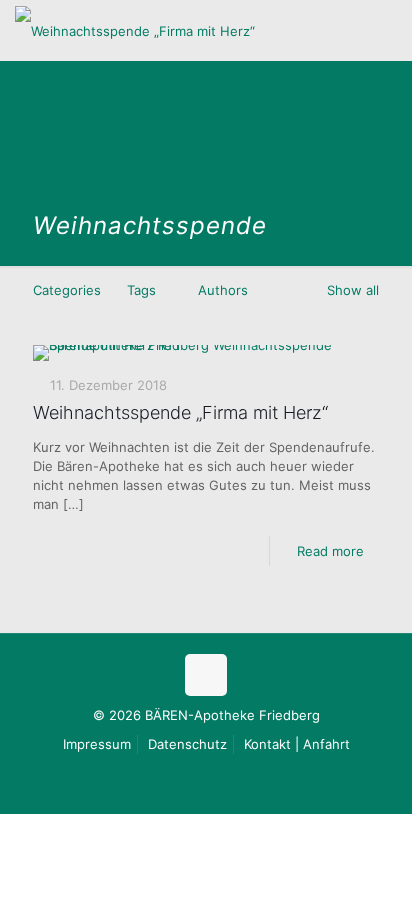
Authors (223, 290)
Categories (67, 290)
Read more (330, 551)
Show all (353, 290)
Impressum (97, 744)
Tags (141, 290)
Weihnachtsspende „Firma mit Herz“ (180, 412)
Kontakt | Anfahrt (297, 744)
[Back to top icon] (206, 675)
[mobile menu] (385, 30)
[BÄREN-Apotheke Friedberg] (135, 30)
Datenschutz (187, 744)
